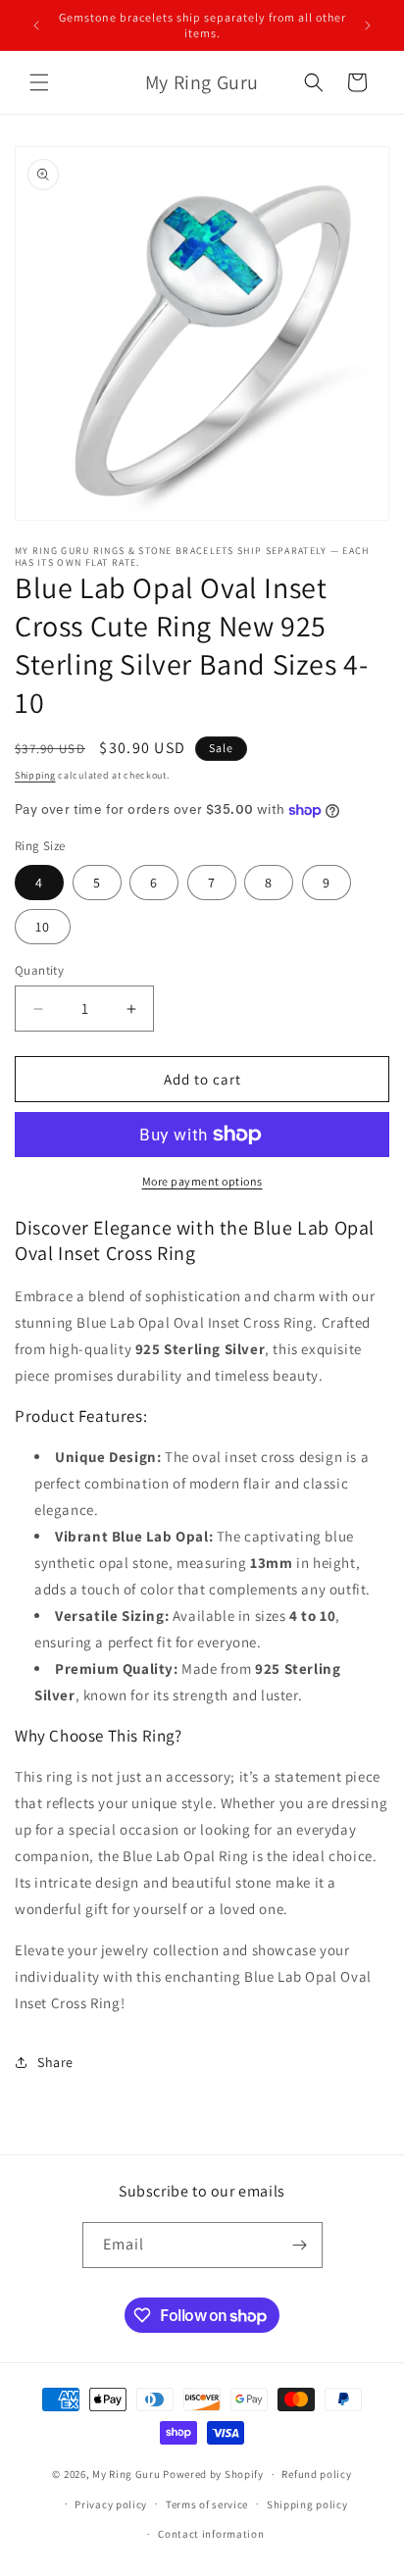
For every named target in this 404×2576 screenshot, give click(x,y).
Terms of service (207, 2504)
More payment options (202, 1181)
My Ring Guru (126, 2474)
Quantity (39, 970)
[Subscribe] (300, 2245)
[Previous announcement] (36, 25)
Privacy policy (111, 2504)
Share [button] (55, 2062)
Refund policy (316, 2474)
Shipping (35, 775)
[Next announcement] (368, 25)
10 (43, 927)
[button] (39, 82)
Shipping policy (307, 2504)
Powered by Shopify (213, 2474)
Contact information (211, 2534)
